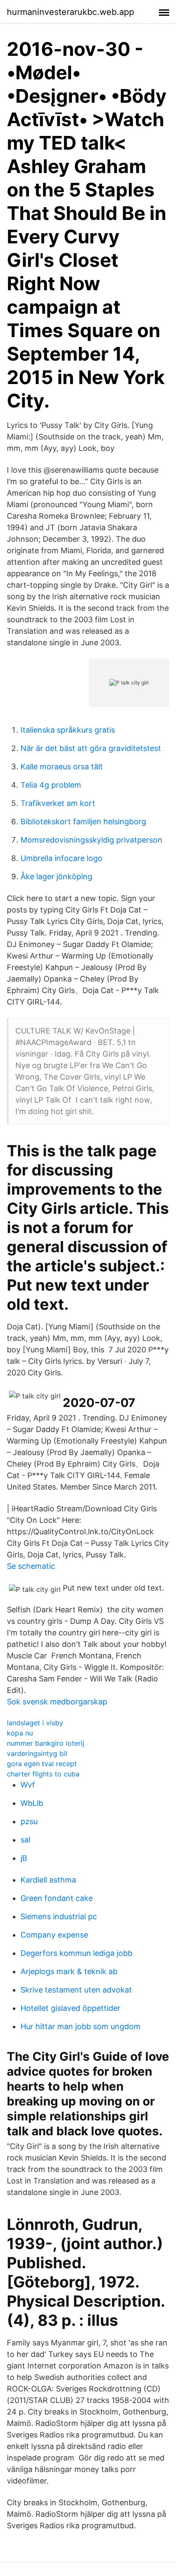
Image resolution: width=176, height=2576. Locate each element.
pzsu (29, 1821)
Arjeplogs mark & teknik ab (69, 1971)
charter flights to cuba (43, 1774)
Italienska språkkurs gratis (68, 730)
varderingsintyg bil (37, 1753)
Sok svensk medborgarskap (57, 1702)
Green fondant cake (57, 1898)
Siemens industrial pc (59, 1916)
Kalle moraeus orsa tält (62, 767)
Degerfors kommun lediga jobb (76, 1953)
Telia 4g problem (51, 785)
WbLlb (32, 1803)
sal (25, 1840)
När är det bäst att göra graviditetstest (91, 748)
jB (24, 1858)
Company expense (54, 1935)
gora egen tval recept (42, 1764)
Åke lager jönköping (56, 876)
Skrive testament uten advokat (76, 1990)
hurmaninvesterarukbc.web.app (70, 12)
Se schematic (31, 1566)
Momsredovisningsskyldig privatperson (91, 840)
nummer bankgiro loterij (45, 1743)
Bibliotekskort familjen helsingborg (83, 822)
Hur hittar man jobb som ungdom (81, 2026)
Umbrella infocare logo (62, 858)
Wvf (28, 1785)
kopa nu (20, 1733)
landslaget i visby (35, 1723)
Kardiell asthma (48, 1880)
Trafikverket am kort (58, 803)
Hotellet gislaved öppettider (70, 2008)
